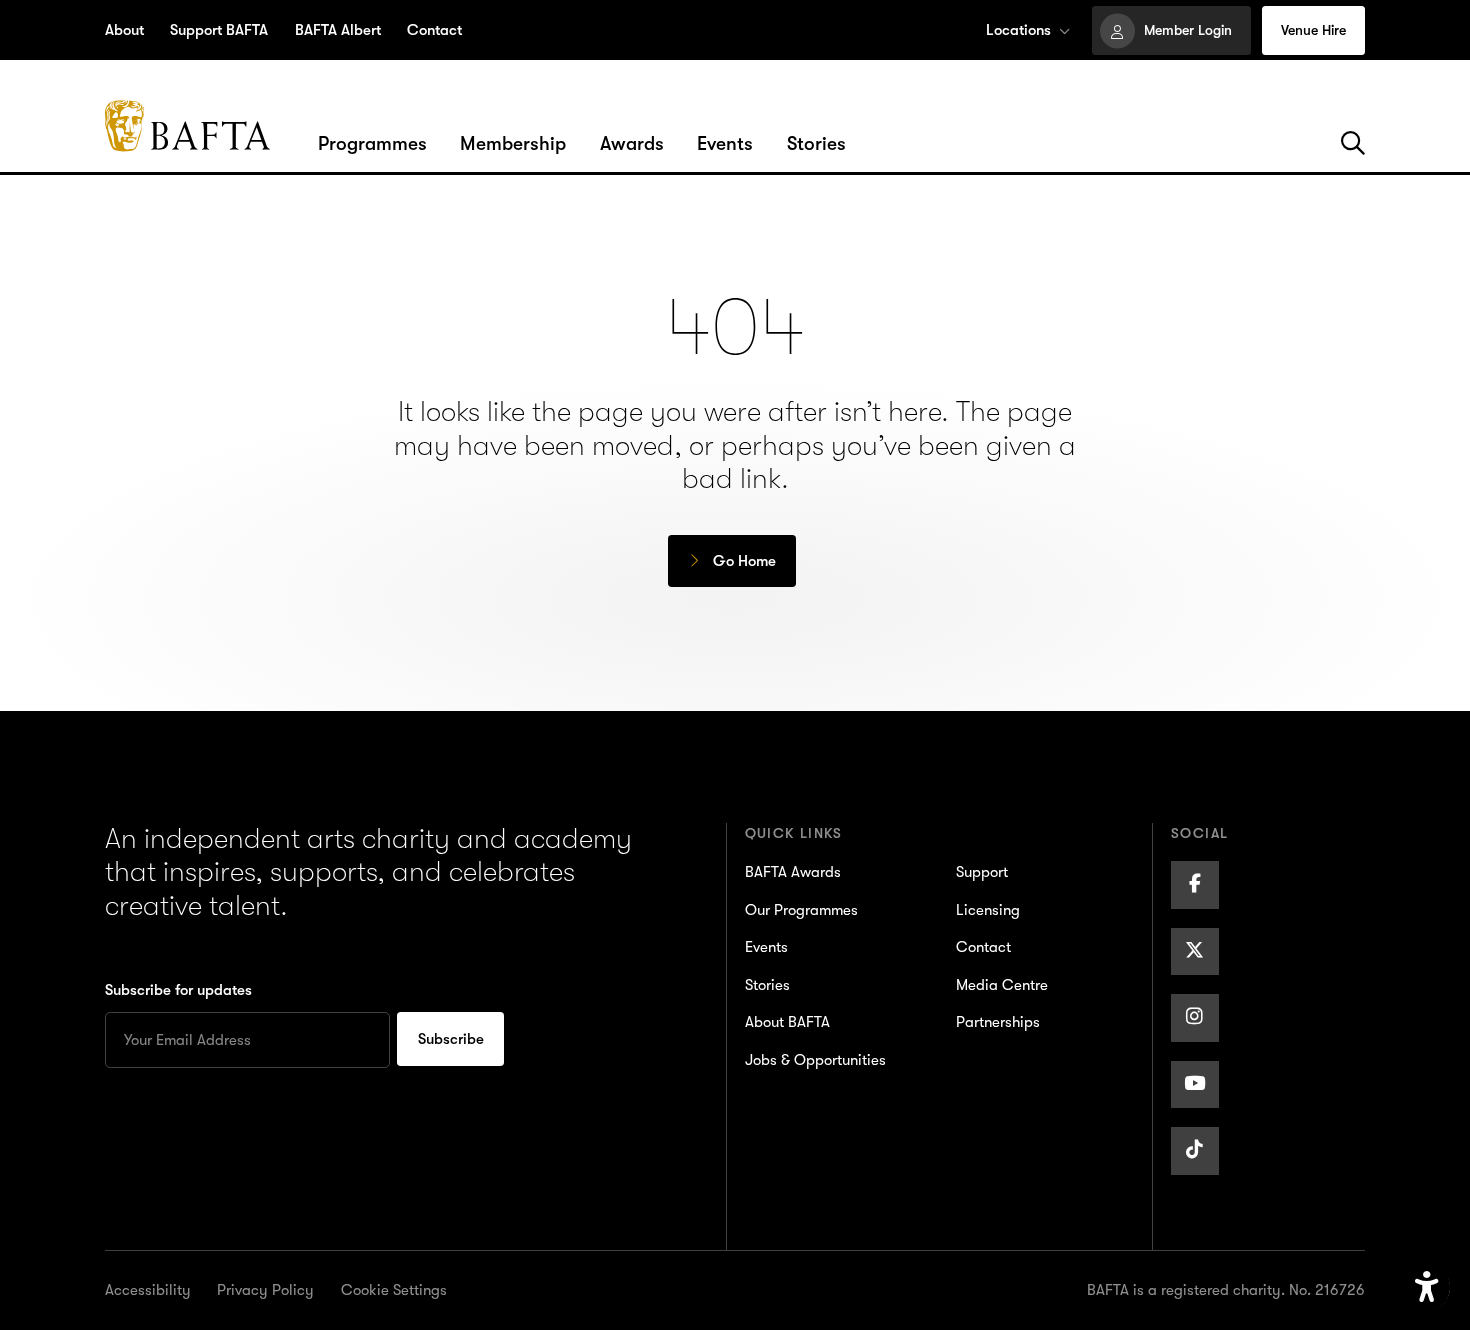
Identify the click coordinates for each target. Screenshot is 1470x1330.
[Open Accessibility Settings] (1427, 1288)
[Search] (1353, 144)
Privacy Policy (265, 1290)
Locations (1018, 30)
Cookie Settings (394, 1290)
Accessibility (148, 1290)
